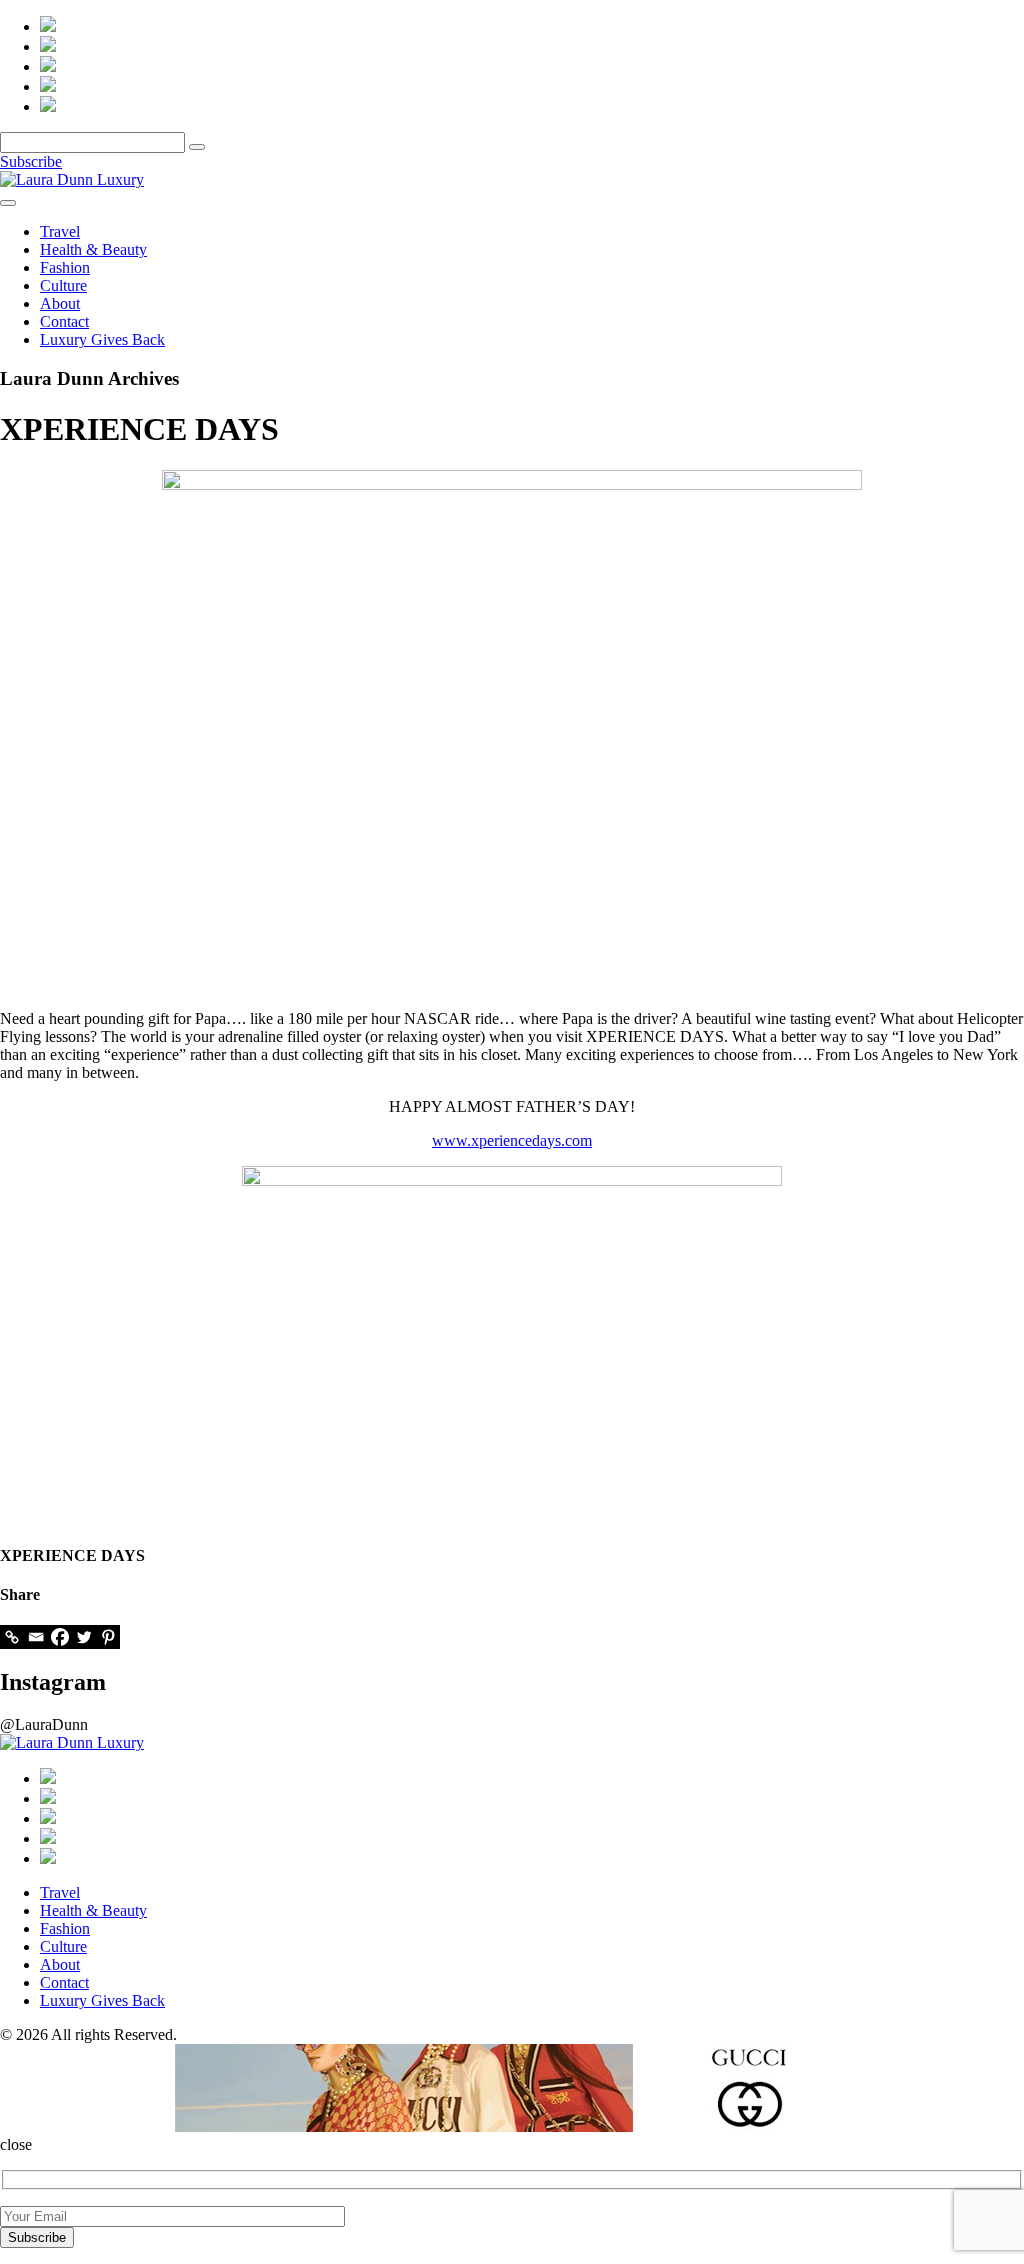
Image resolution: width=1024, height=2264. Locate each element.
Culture (63, 285)
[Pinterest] (108, 1637)
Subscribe (31, 161)
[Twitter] (84, 1637)
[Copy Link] (12, 1637)
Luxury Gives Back (102, 339)
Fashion (65, 267)
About (60, 303)
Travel (60, 231)
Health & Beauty (93, 249)
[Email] (36, 1637)
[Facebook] (60, 1637)
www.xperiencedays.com (512, 1140)
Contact (64, 321)
